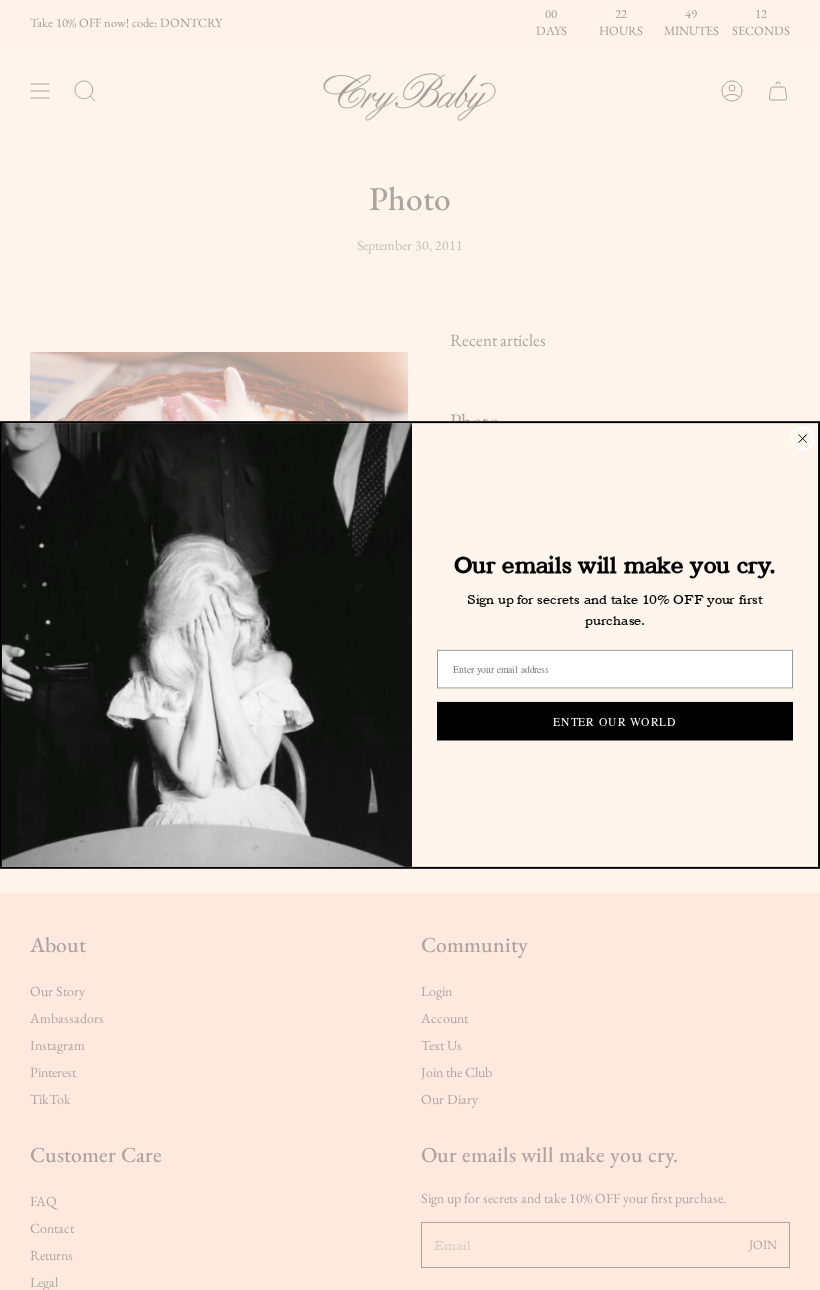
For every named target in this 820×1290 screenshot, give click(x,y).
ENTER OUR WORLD (614, 720)
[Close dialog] (802, 438)
